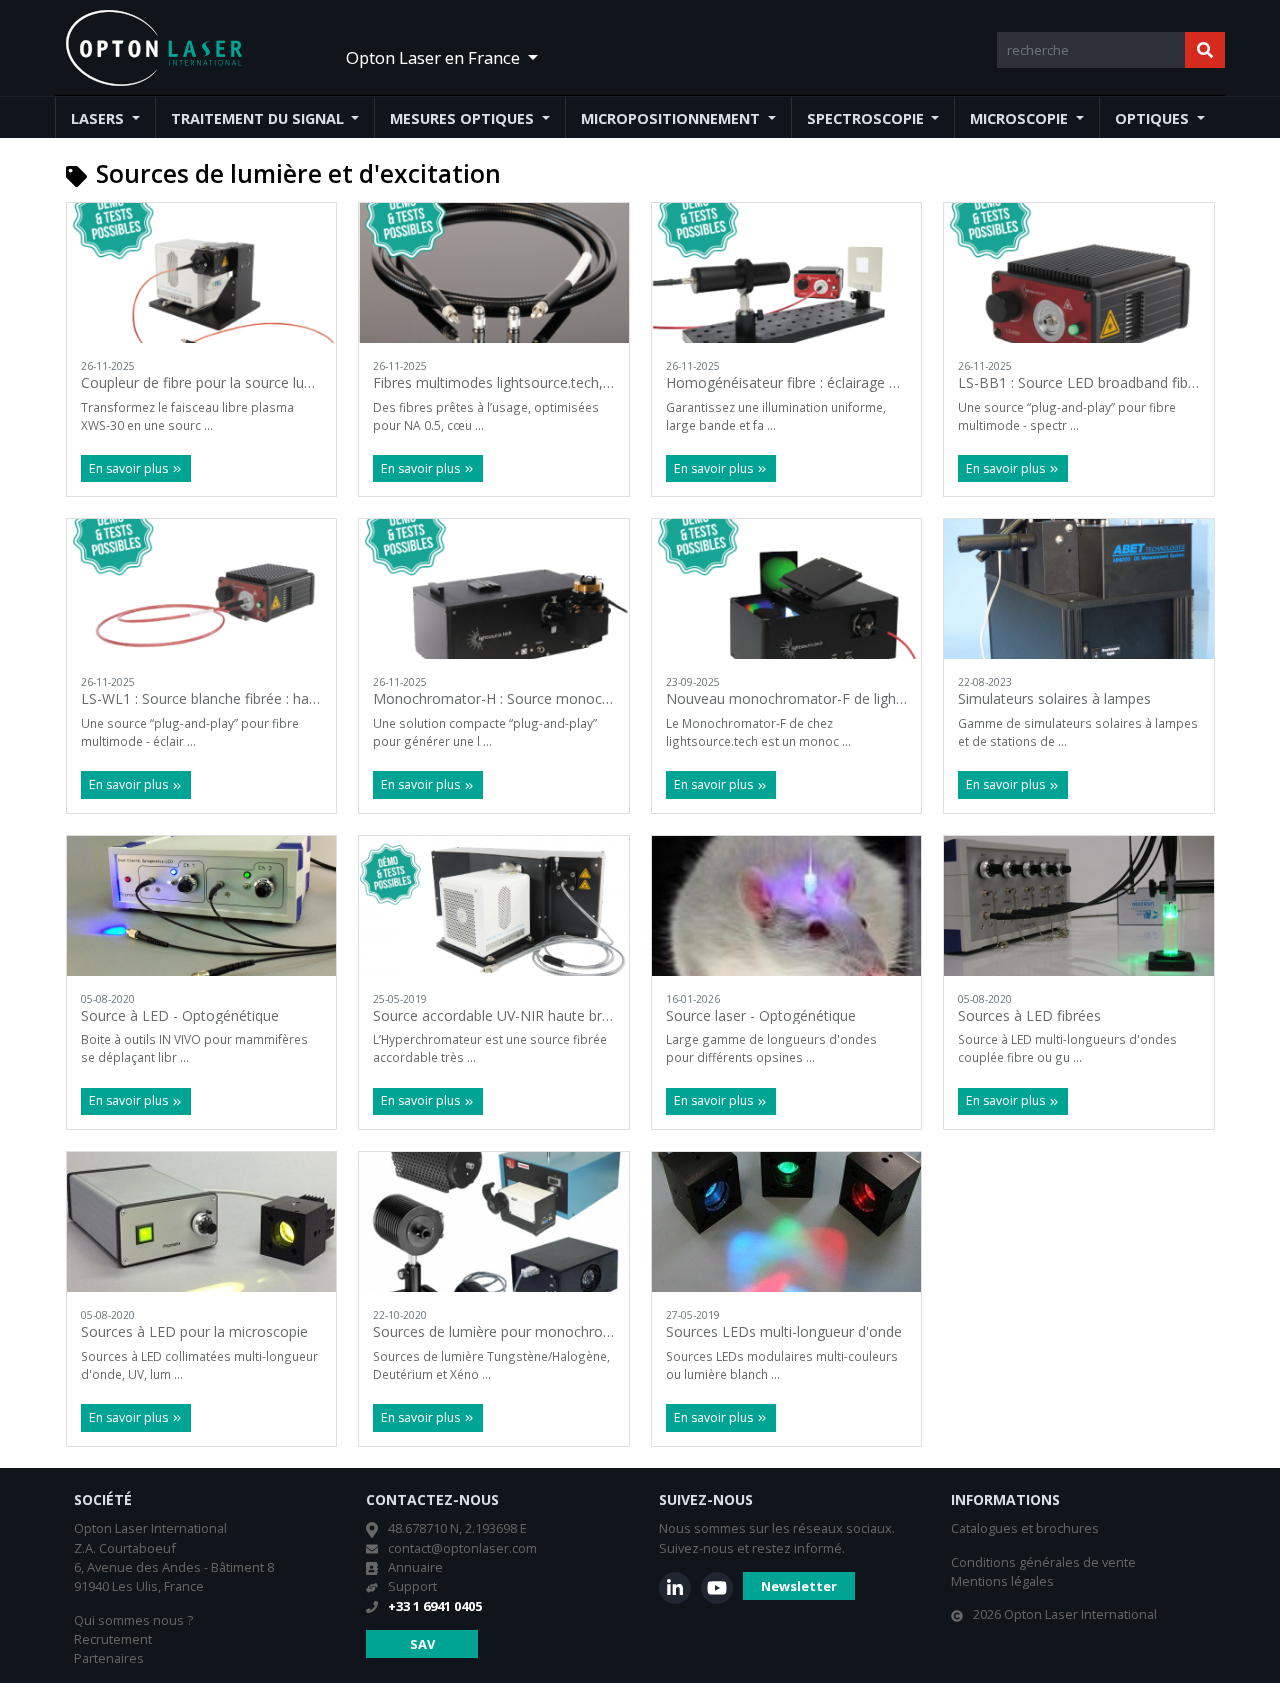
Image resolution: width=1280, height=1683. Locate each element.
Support (412, 1586)
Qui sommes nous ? (133, 1620)
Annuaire (415, 1567)
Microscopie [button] (1021, 118)
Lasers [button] (99, 118)
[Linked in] (675, 1588)
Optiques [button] (1154, 118)
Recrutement (113, 1639)
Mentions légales (1002, 1581)
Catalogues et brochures (1025, 1528)
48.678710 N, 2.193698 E (457, 1528)
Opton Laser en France (435, 57)
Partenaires (109, 1658)
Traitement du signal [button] (259, 118)
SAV (422, 1644)
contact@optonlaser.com (462, 1548)
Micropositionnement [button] (672, 118)
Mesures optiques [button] (464, 118)
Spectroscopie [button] (867, 118)
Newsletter (799, 1586)
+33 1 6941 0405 (435, 1606)
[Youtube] (717, 1588)
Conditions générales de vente (1043, 1562)
